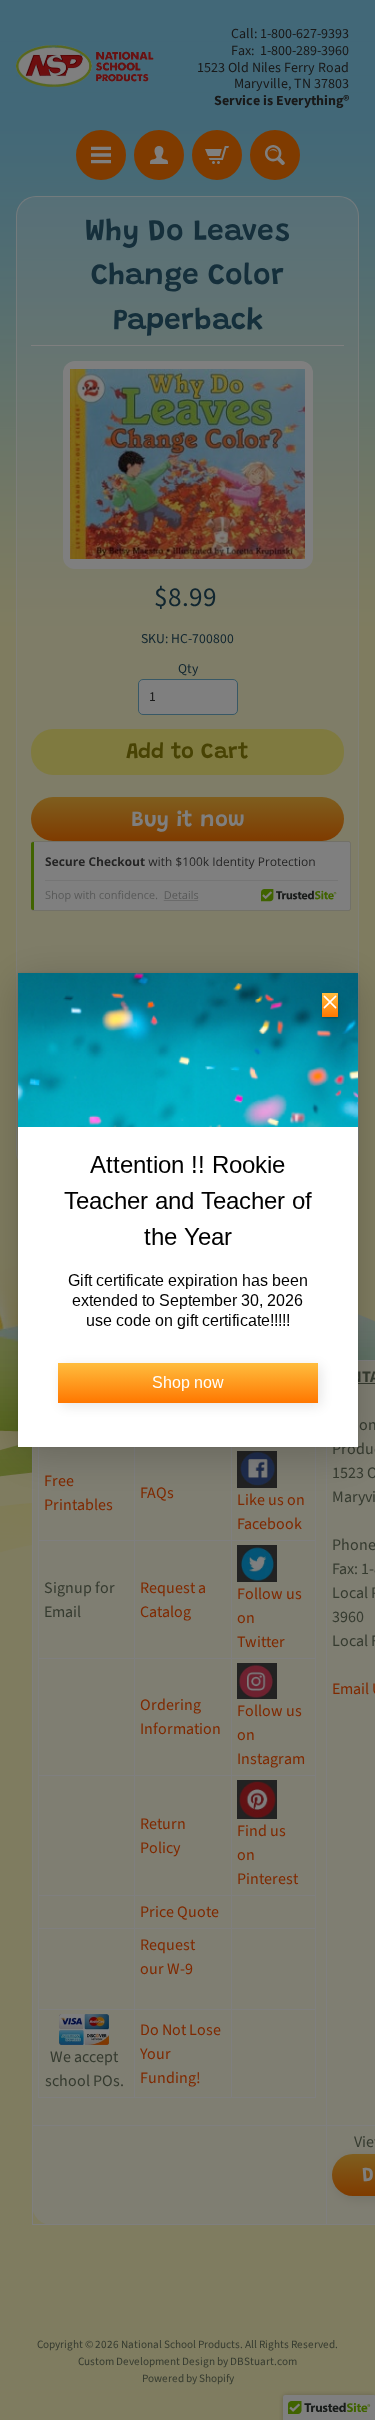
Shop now (188, 1382)
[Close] (330, 1005)
